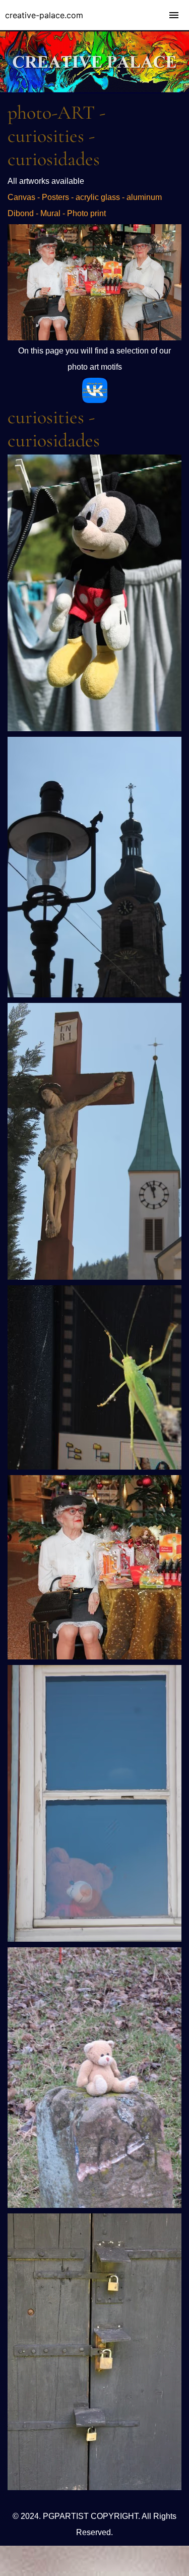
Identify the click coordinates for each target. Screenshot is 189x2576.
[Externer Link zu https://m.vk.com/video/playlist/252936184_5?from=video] (95, 400)
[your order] (94, 338)
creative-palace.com (44, 15)
